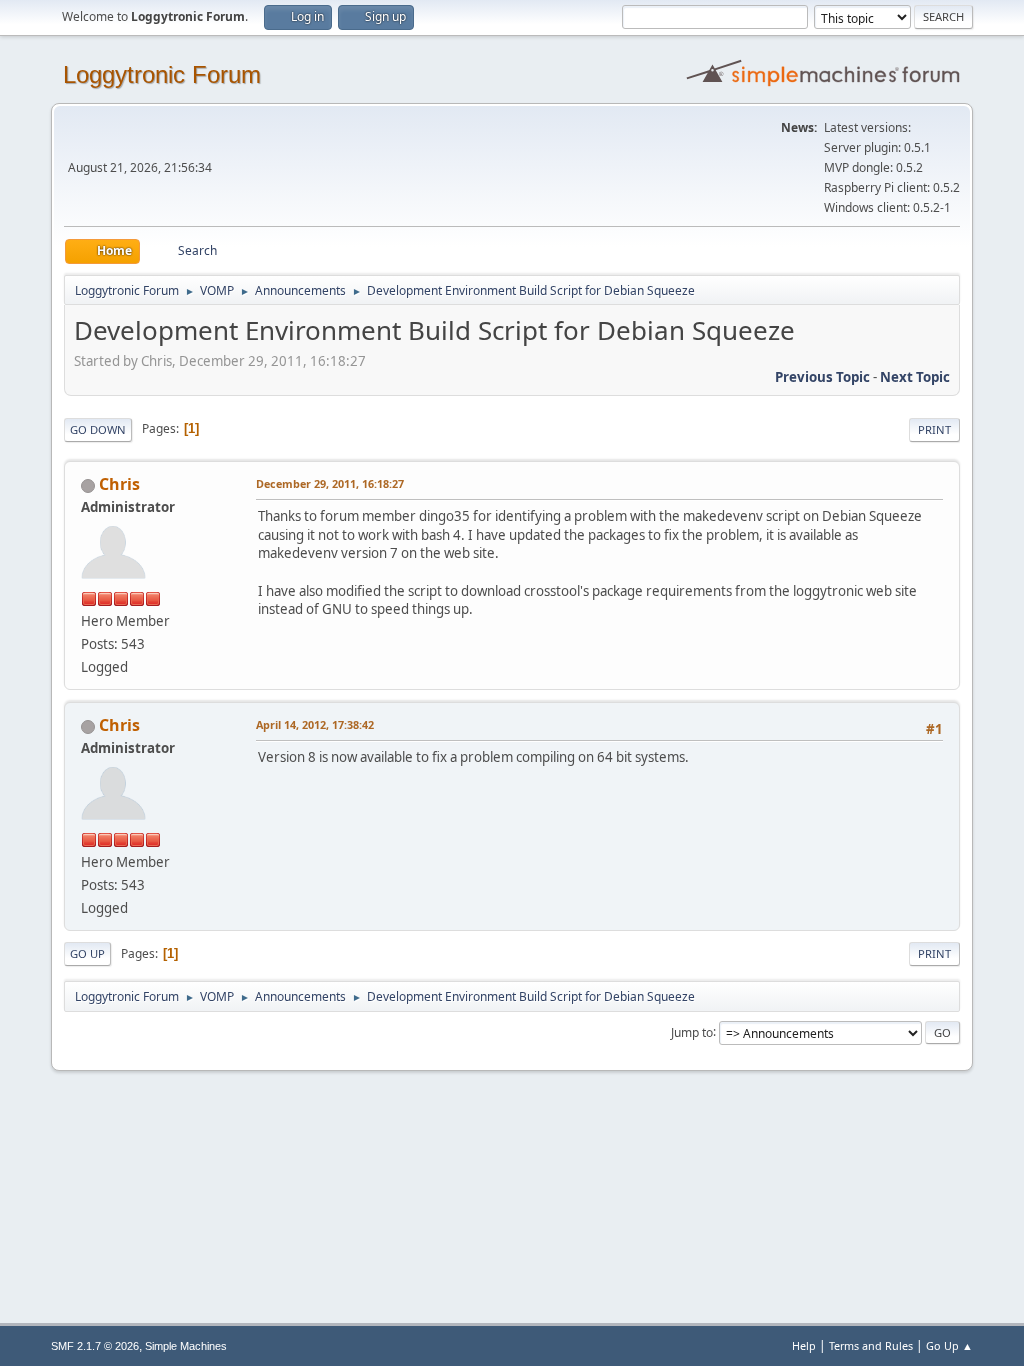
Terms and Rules (871, 1345)
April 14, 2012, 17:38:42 (315, 724)
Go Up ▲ (949, 1345)
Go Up (87, 953)
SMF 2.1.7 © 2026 (95, 1346)
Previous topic (822, 377)
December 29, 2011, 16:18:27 (330, 483)
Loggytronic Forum (162, 74)
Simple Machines (186, 1346)
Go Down (98, 429)
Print (934, 429)
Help (804, 1345)
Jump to (692, 1031)
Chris (119, 484)
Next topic (915, 377)
